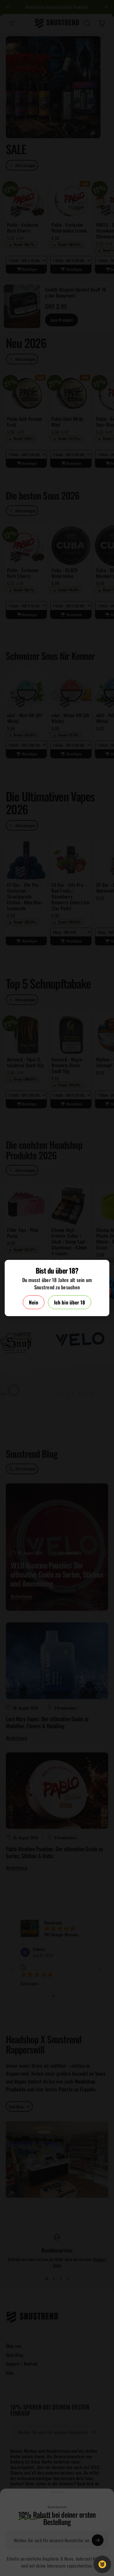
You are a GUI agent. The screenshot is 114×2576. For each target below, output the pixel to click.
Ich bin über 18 (70, 1302)
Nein (34, 1302)
